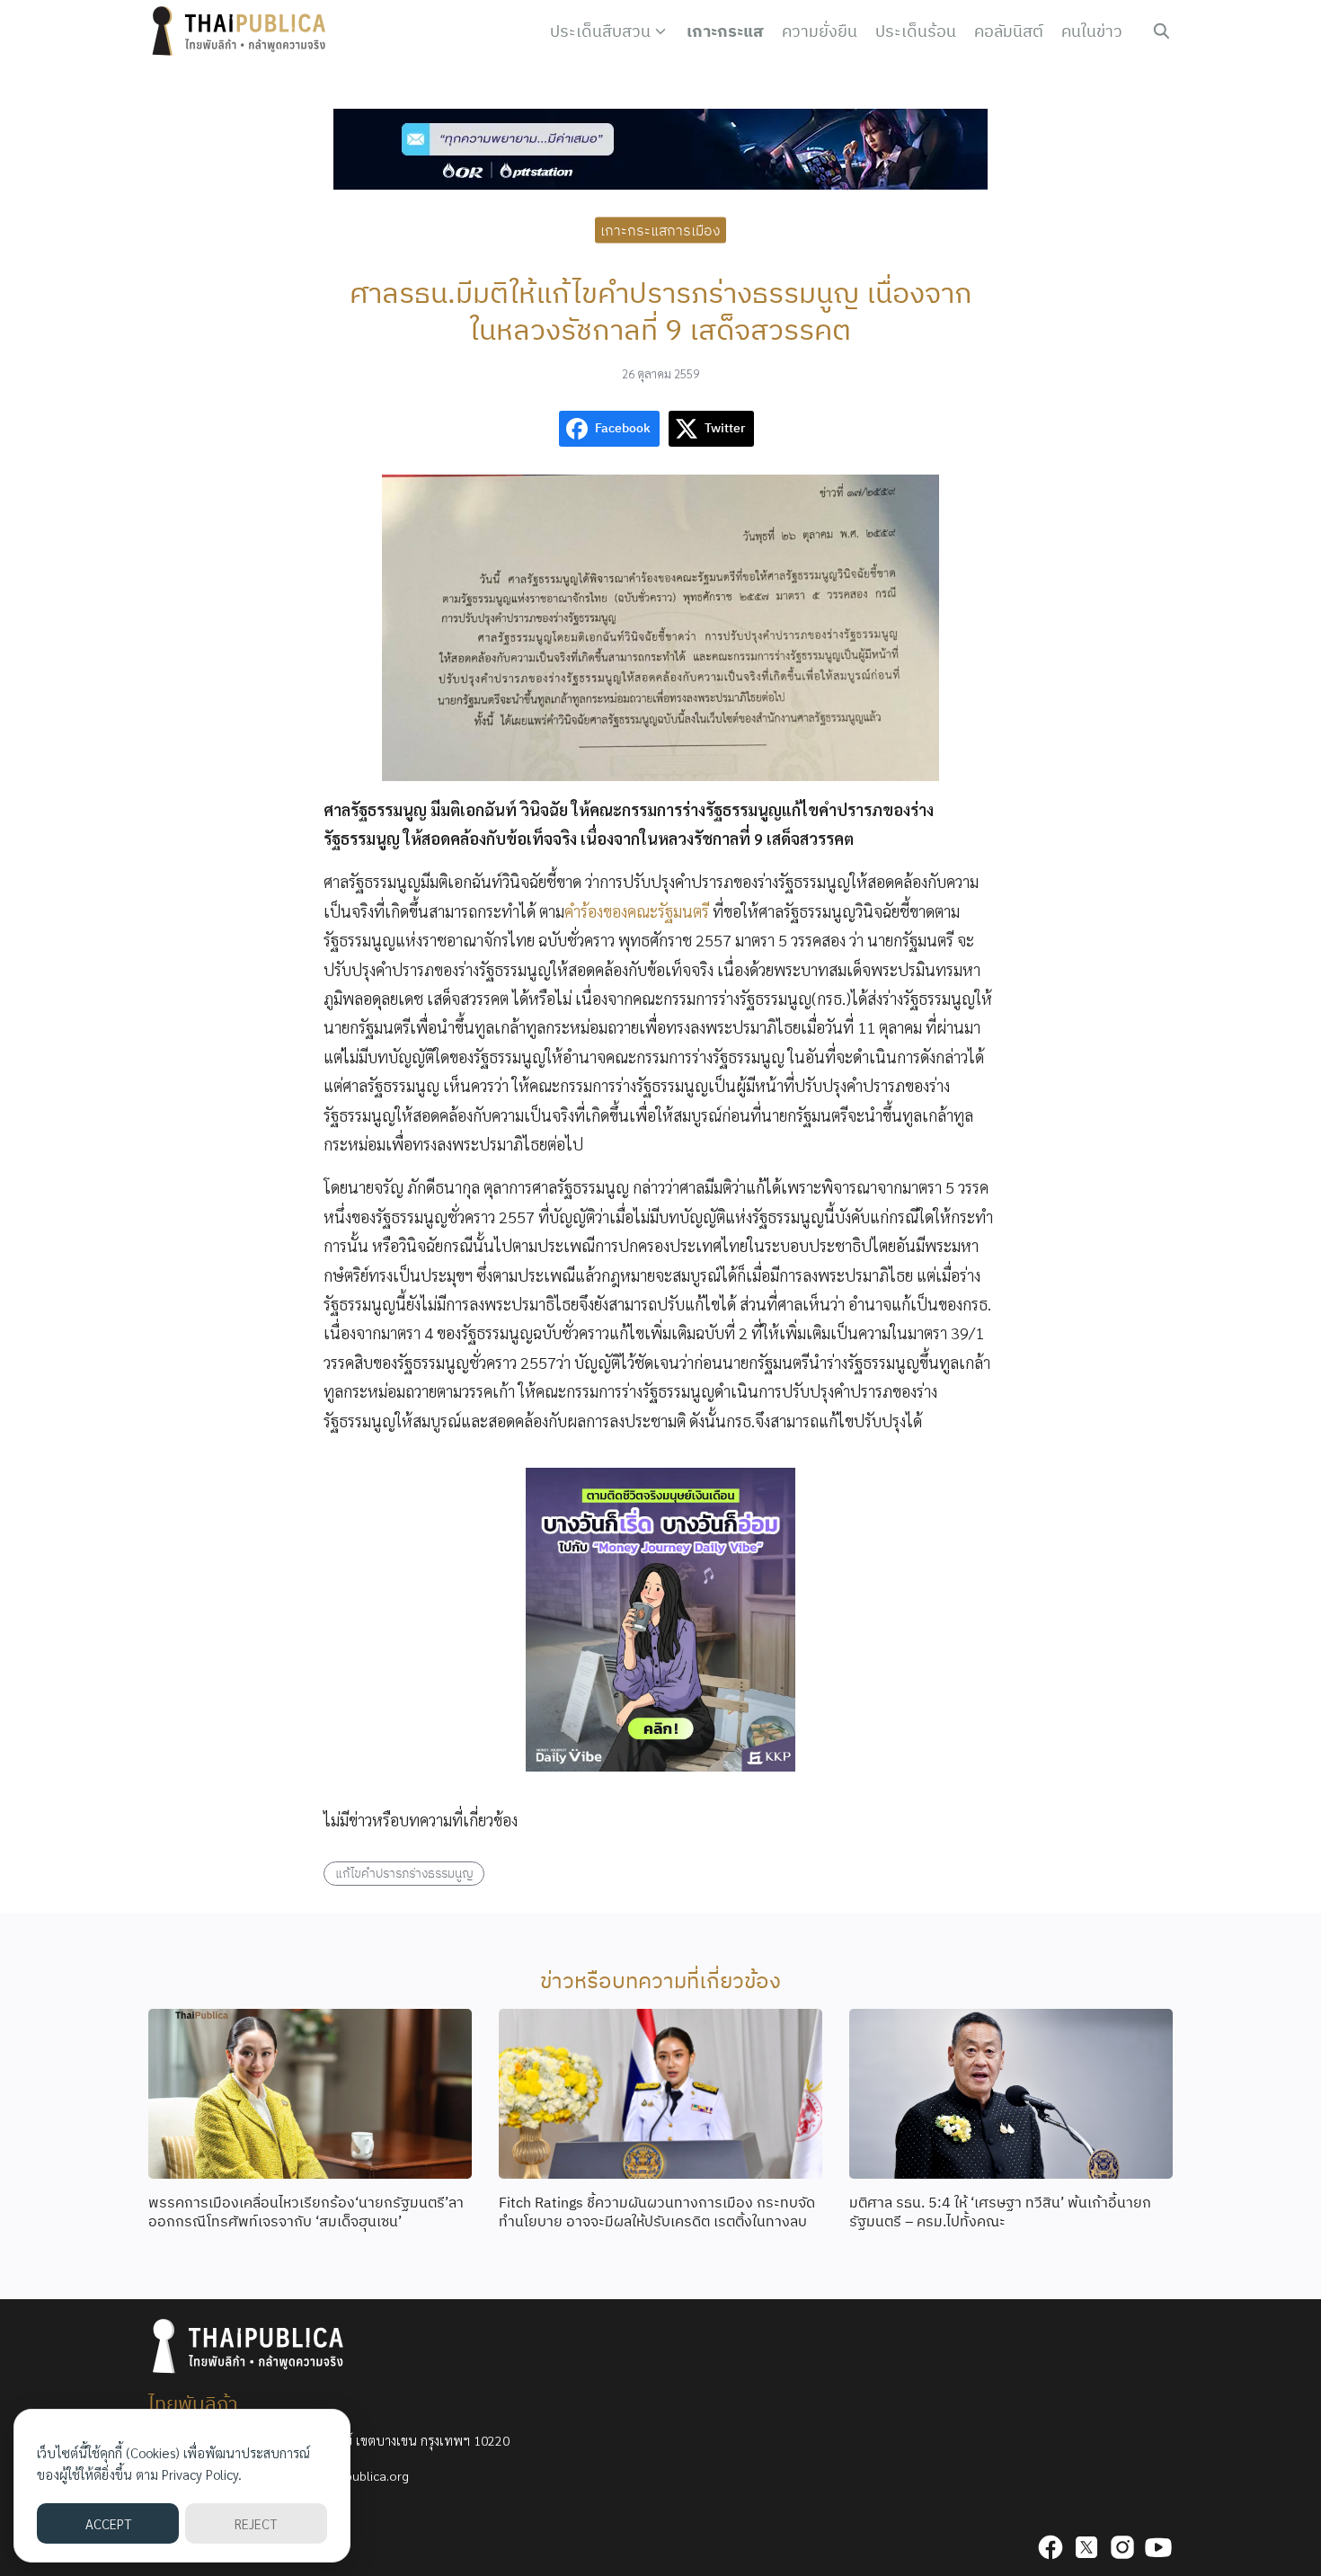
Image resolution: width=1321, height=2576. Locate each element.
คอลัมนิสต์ (1009, 31)
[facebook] (1051, 2547)
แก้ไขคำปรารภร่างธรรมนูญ (404, 1873)
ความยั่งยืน (820, 31)
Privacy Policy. (202, 2474)
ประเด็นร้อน (916, 31)
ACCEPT (108, 2523)
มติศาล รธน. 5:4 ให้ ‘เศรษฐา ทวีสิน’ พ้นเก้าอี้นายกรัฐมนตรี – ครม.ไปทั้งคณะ (1000, 2212)
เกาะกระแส (725, 31)
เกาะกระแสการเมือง (660, 229)
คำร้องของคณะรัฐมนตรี (637, 911)
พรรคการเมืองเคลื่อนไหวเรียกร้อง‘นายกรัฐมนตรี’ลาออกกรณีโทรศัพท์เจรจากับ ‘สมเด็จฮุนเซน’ (306, 2212)
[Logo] (243, 31)
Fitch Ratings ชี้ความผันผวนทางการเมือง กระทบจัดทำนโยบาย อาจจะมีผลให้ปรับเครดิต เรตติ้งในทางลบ (657, 2212)
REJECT (256, 2523)
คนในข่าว (1092, 31)
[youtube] (1158, 2547)
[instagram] (1122, 2547)
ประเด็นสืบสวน (600, 31)
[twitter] (1086, 2547)
